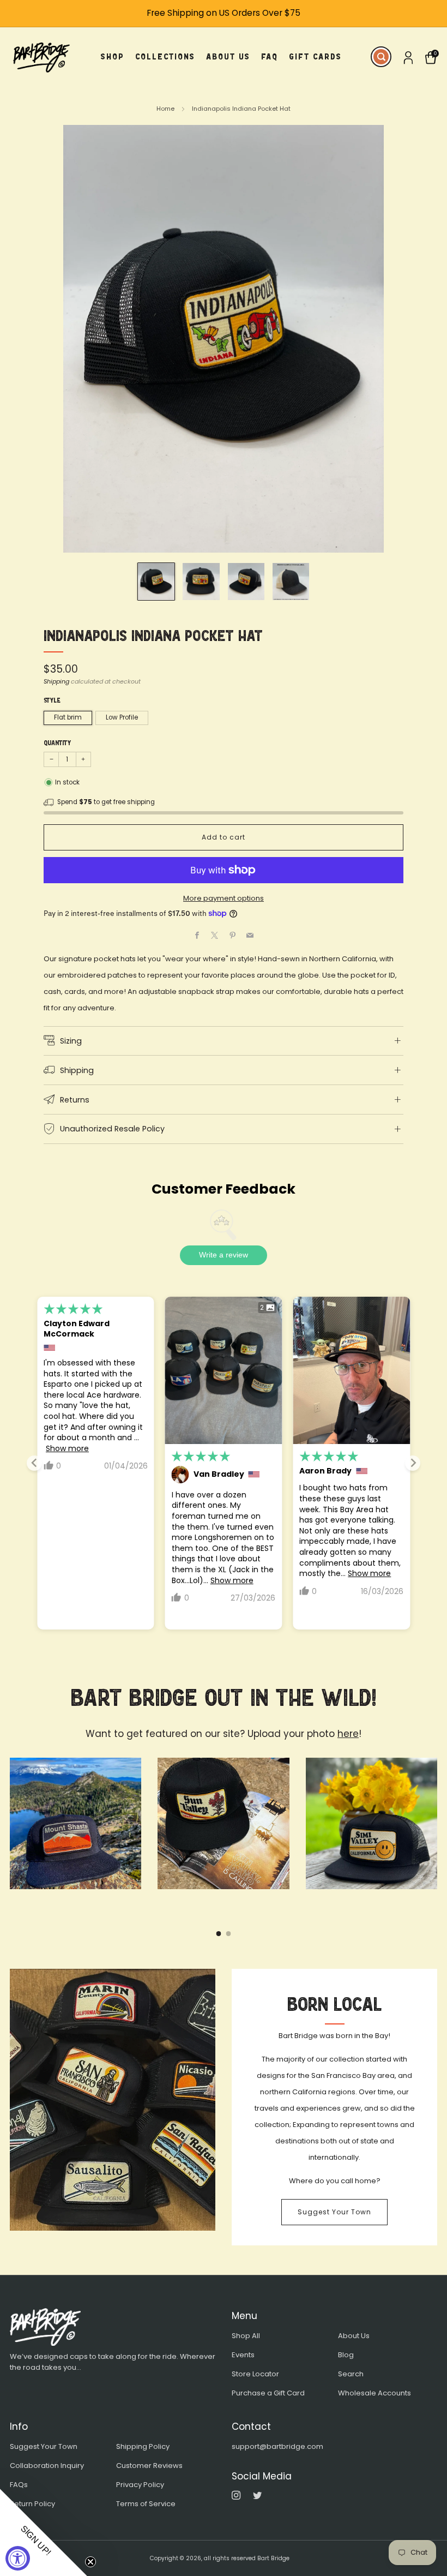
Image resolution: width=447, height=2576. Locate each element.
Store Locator (255, 2374)
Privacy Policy (140, 2485)
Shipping (56, 681)
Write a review (224, 1255)
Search (351, 2374)
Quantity (57, 743)
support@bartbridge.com (277, 2446)
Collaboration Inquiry (47, 2466)
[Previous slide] (34, 1463)
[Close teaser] (90, 2562)
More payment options (224, 898)
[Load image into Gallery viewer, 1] (156, 581)
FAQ (270, 56)
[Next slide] (413, 1463)
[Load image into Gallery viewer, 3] (246, 581)
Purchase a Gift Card (268, 2393)
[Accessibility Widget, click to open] (18, 2558)
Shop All (246, 2336)
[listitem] (224, 13)
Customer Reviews (149, 2466)
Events (243, 2355)
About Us (354, 2336)
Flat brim (68, 717)
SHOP (113, 56)
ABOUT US (228, 56)
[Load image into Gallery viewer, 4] (291, 581)
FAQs (19, 2485)
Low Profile (122, 717)
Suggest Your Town (334, 2212)
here (348, 1734)
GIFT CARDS (315, 56)
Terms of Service (146, 2504)
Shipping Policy (143, 2446)
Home (165, 109)
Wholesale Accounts (374, 2393)
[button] (44, 2532)
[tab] (219, 1934)
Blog (346, 2355)
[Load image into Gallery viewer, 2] (201, 581)
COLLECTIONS (165, 56)
